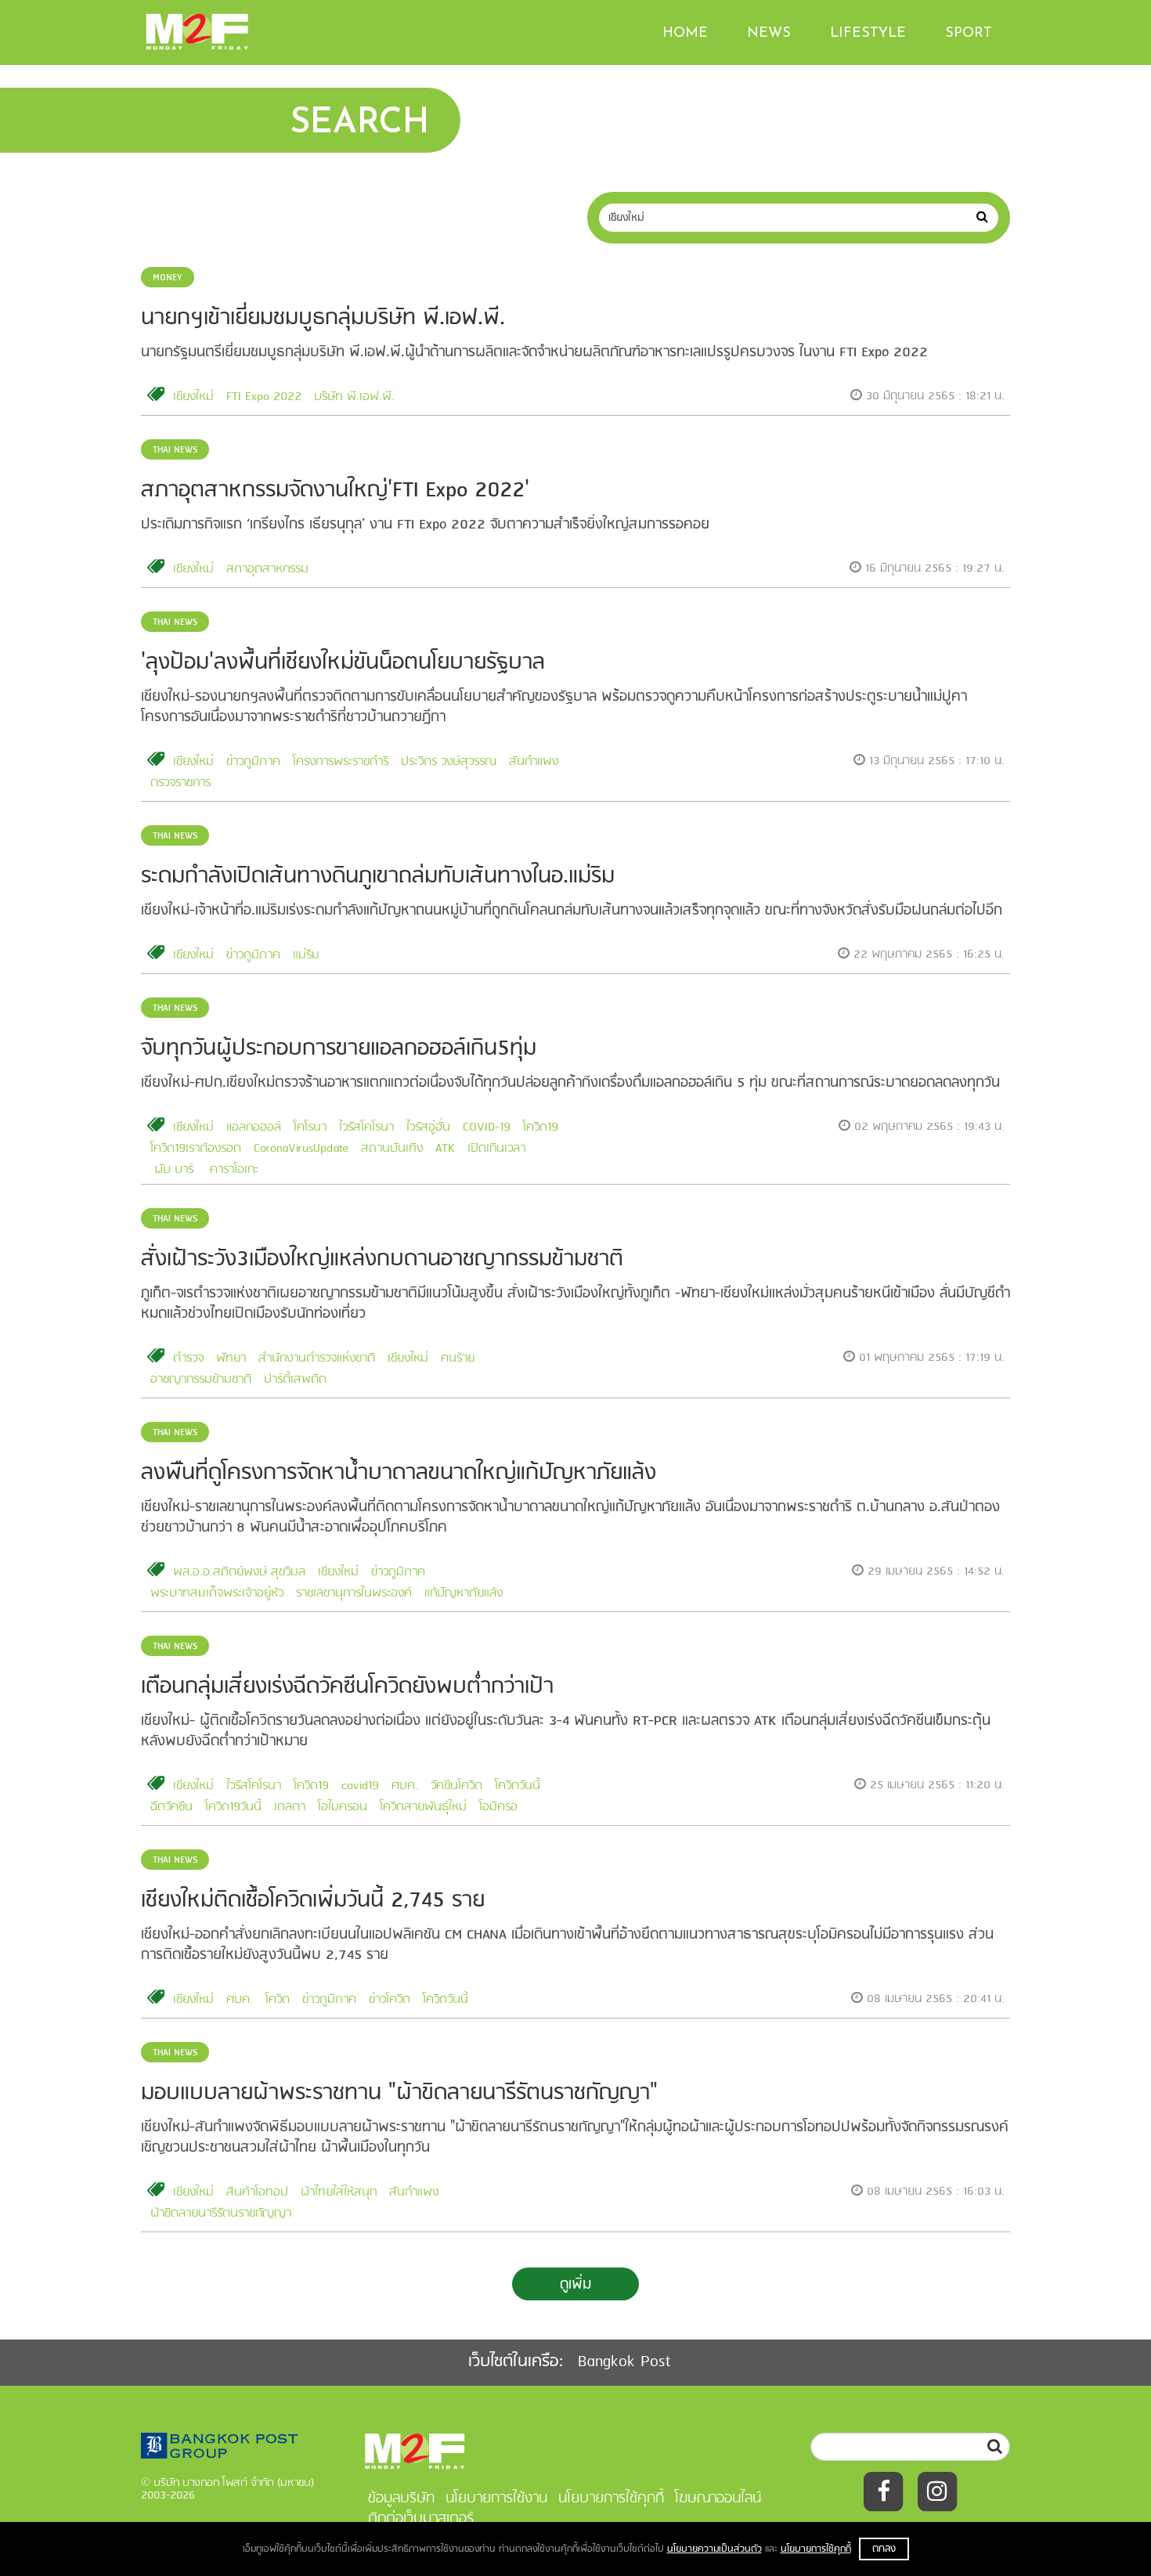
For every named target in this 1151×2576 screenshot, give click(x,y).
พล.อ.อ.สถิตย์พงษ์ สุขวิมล (239, 1572)
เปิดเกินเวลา (496, 1149)
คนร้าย (458, 1358)
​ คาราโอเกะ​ (232, 1170)
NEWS (769, 34)
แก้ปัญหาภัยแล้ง (464, 1593)
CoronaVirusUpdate (301, 1149)
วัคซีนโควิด (456, 1786)
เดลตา (290, 1807)
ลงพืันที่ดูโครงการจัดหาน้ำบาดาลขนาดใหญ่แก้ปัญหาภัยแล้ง (399, 1473)
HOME (685, 34)
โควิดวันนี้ (518, 1786)
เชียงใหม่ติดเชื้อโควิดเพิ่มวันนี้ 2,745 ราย (313, 1901)
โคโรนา (310, 1127)
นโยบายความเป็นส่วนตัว (714, 2549)
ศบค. (405, 1786)
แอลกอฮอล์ (254, 1127)
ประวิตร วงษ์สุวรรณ (449, 762)
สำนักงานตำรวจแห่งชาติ (317, 1358)
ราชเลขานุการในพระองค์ (354, 1593)
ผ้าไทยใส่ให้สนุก (339, 2192)
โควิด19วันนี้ (233, 1807)
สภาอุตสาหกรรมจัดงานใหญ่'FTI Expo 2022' (335, 491)
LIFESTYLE (868, 34)
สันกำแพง (534, 762)
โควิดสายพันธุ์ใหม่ (423, 1807)
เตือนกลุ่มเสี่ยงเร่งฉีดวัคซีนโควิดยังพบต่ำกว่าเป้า (347, 1687)
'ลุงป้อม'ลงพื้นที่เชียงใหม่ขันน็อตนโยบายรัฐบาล (343, 663)
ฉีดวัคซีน (171, 1807)
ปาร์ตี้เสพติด (295, 1380)
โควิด (278, 2000)
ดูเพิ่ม (575, 2285)
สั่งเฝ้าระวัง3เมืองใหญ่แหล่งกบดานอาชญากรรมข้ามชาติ (382, 1259)
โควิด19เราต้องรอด (196, 1149)
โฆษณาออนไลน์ (718, 2498)
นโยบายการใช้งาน (496, 2498)
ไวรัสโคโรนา (366, 1127)
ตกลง (884, 2549)
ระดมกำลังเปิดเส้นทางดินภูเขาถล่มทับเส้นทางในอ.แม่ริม (378, 877)
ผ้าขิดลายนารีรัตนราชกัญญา (221, 2213)
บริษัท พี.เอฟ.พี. (354, 397)
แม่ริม (306, 955)
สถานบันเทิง (392, 1149)
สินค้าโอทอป (257, 2192)
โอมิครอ (498, 1807)
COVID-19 (487, 1127)
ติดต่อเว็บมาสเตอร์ (421, 2519)
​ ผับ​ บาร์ (172, 1170)
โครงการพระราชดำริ (341, 762)
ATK (445, 1149)
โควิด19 (541, 1127)
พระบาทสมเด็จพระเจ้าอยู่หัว (217, 1593)
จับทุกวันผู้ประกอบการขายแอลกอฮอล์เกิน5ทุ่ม (339, 1049)
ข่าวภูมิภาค (253, 762)
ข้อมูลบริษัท (401, 2498)
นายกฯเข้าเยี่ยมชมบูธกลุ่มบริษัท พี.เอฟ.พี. (323, 318)
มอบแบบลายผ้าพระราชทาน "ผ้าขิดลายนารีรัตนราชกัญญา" (399, 2093)
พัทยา (231, 1358)
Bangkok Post (624, 2362)
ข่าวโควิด (390, 2000)
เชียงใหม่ (193, 397)
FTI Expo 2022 (264, 397)
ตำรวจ (188, 1358)
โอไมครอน (343, 1807)
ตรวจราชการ (180, 783)
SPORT (969, 34)
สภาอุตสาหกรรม (267, 569)
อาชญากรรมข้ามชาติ (201, 1380)
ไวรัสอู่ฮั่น (428, 1127)
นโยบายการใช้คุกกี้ (816, 2549)
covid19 (360, 1786)
